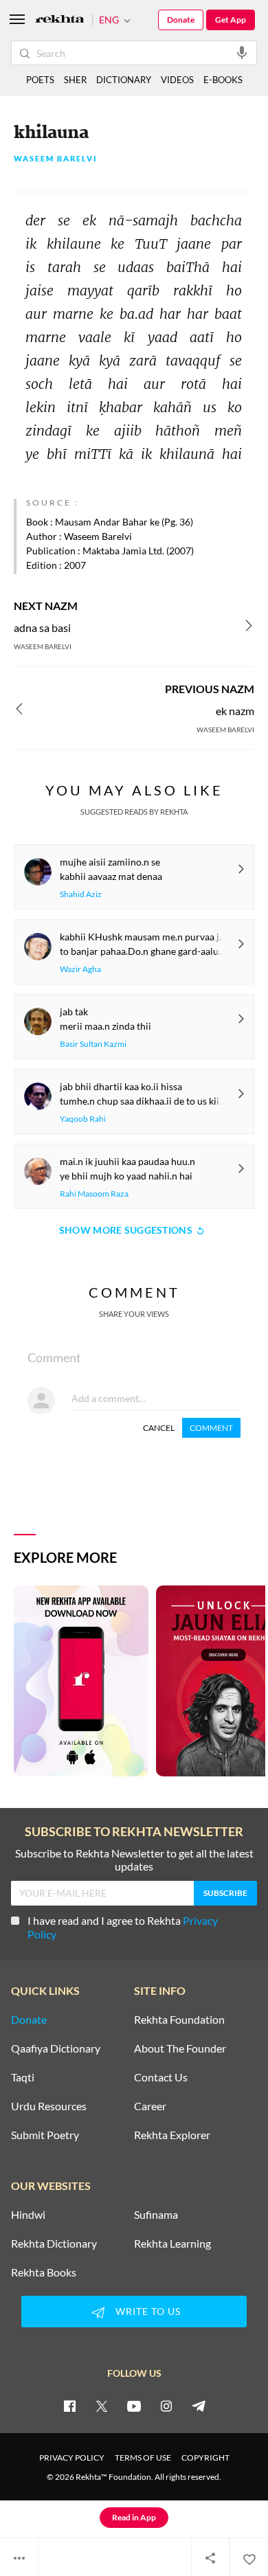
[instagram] (166, 2406)
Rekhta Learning (172, 2244)
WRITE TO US (148, 2311)
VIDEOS (177, 80)
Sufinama (156, 2215)
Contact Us (161, 2077)
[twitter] (102, 2406)
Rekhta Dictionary (54, 2244)
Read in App (134, 2517)
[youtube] (134, 2406)
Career (150, 2106)
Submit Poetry (45, 2135)
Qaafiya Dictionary (56, 2048)
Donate (181, 20)
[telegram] (199, 2406)
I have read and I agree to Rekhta (123, 1927)
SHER (75, 80)
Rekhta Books (44, 2272)
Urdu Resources (49, 2106)
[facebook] (69, 2406)
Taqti (23, 2077)
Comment (211, 1428)
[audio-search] (242, 52)
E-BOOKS (223, 80)
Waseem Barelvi (56, 159)
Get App (231, 20)
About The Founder (180, 2048)
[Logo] (60, 20)
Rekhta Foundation (179, 2020)
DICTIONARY (124, 80)
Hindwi (28, 2215)
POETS (40, 80)
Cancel (159, 1428)
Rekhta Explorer (172, 2135)
